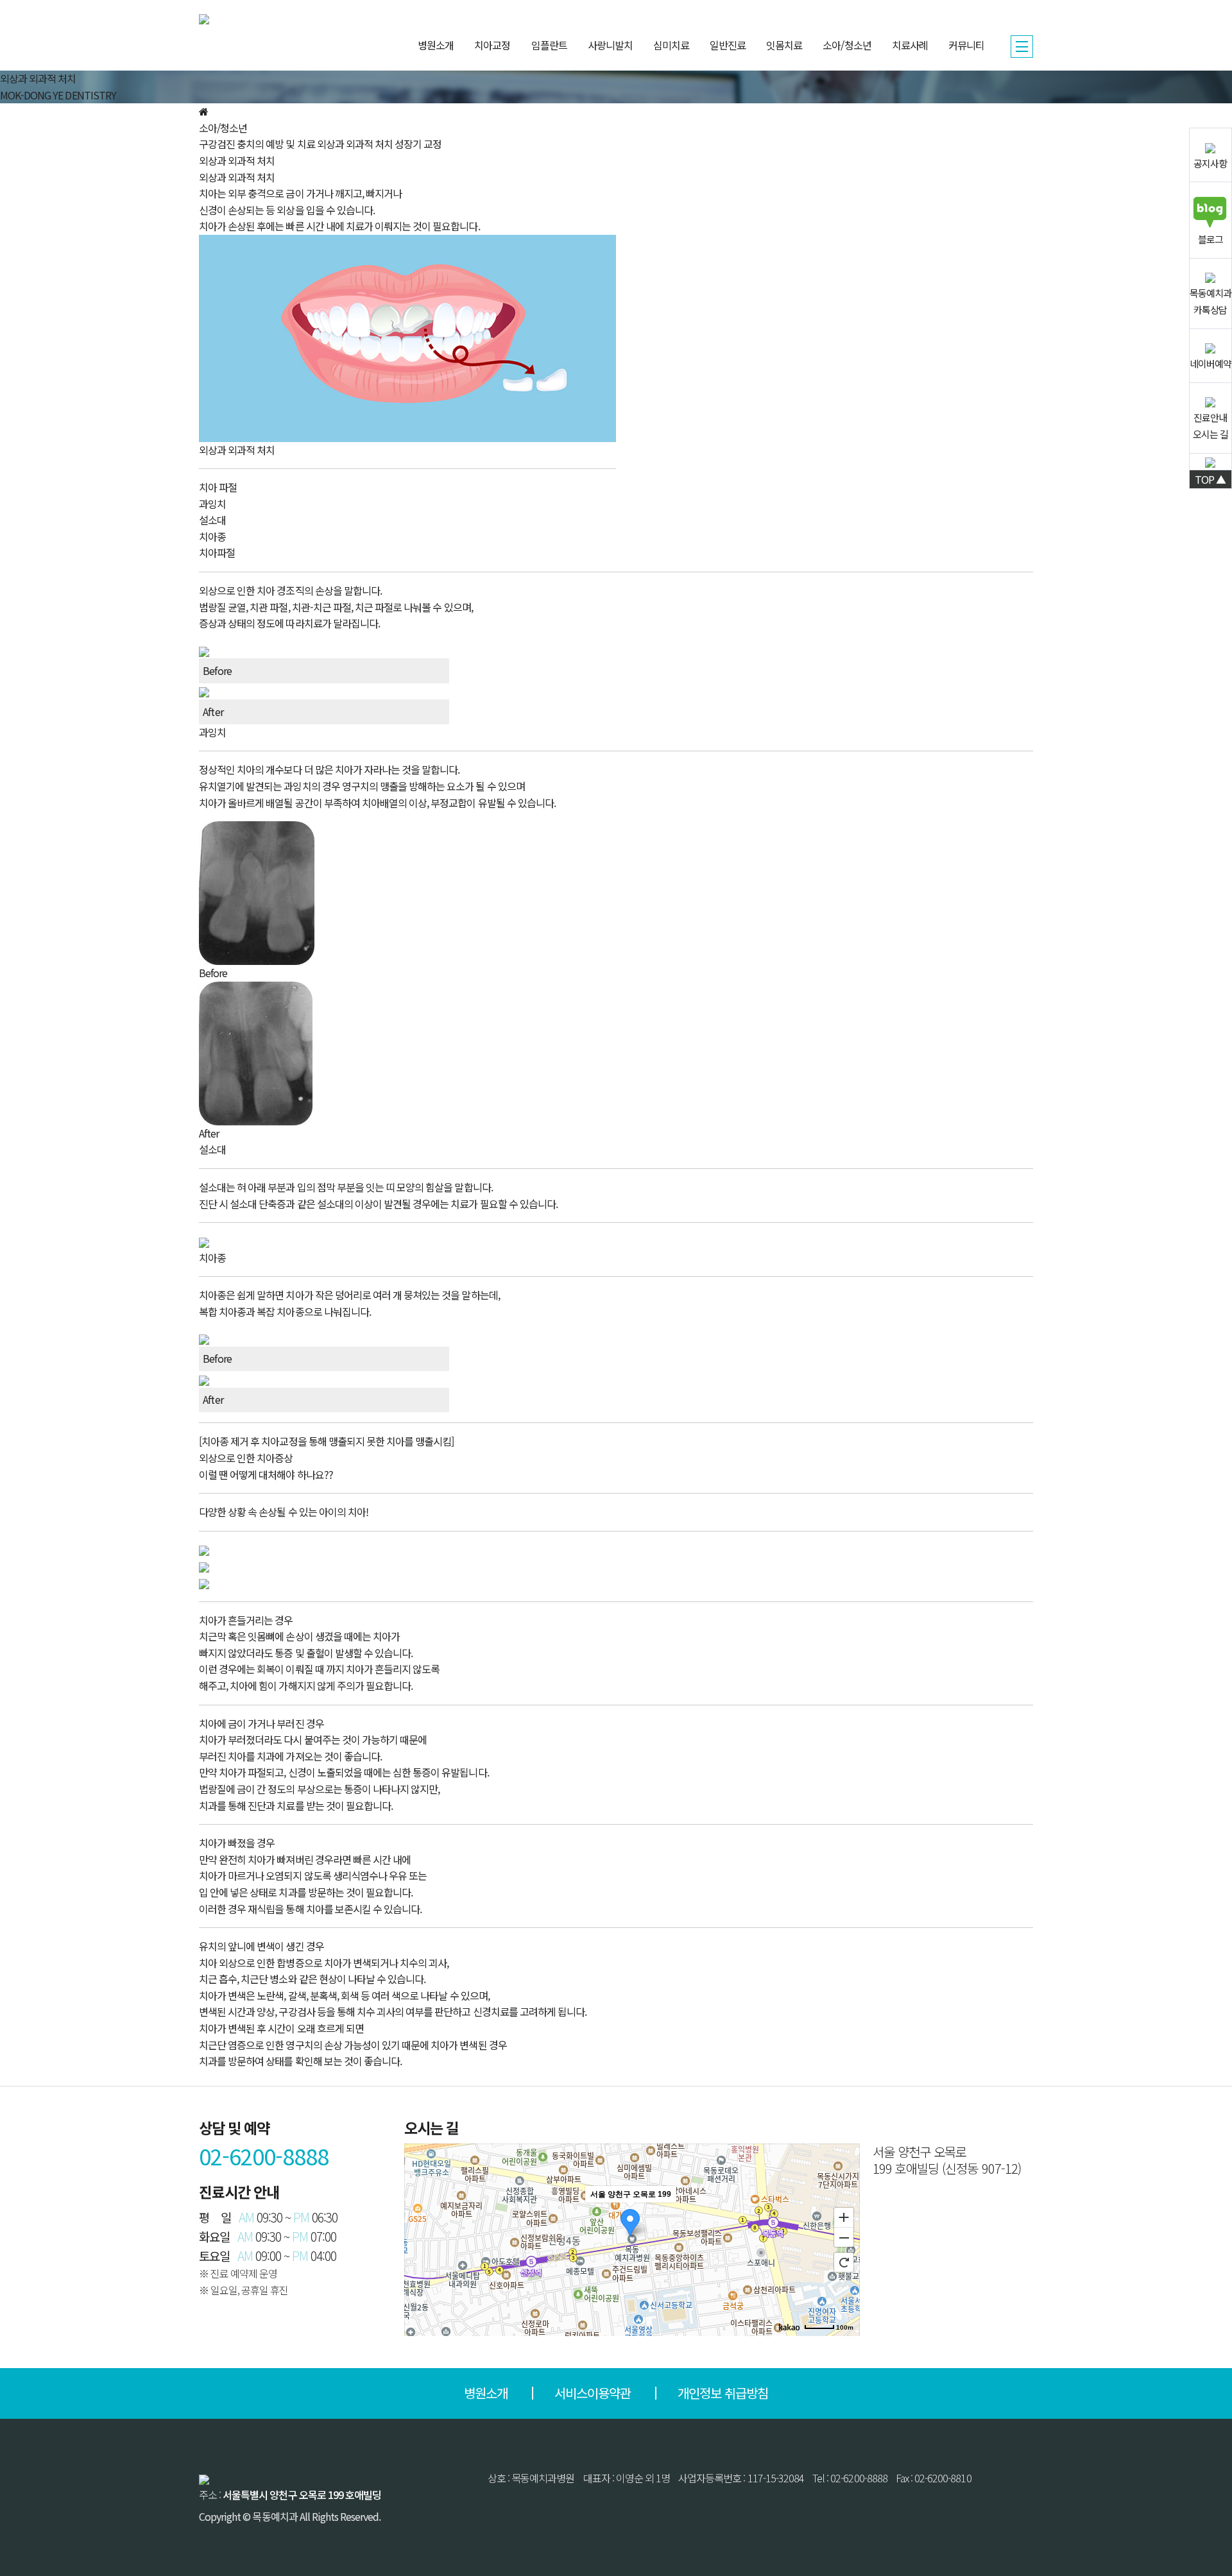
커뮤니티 (966, 45)
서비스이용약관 (593, 2393)
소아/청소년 (847, 45)
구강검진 (217, 144)
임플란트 (549, 45)
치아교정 (492, 45)
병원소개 (436, 45)
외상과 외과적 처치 (355, 144)
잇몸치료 (784, 45)
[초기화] (844, 2262)
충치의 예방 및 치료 (276, 144)
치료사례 (910, 45)
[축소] (844, 2238)
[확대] (844, 2217)
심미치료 (671, 45)
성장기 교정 (418, 144)
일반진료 (728, 45)
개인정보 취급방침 (723, 2393)
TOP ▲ (1210, 479)
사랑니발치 (610, 45)
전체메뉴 (1022, 47)
